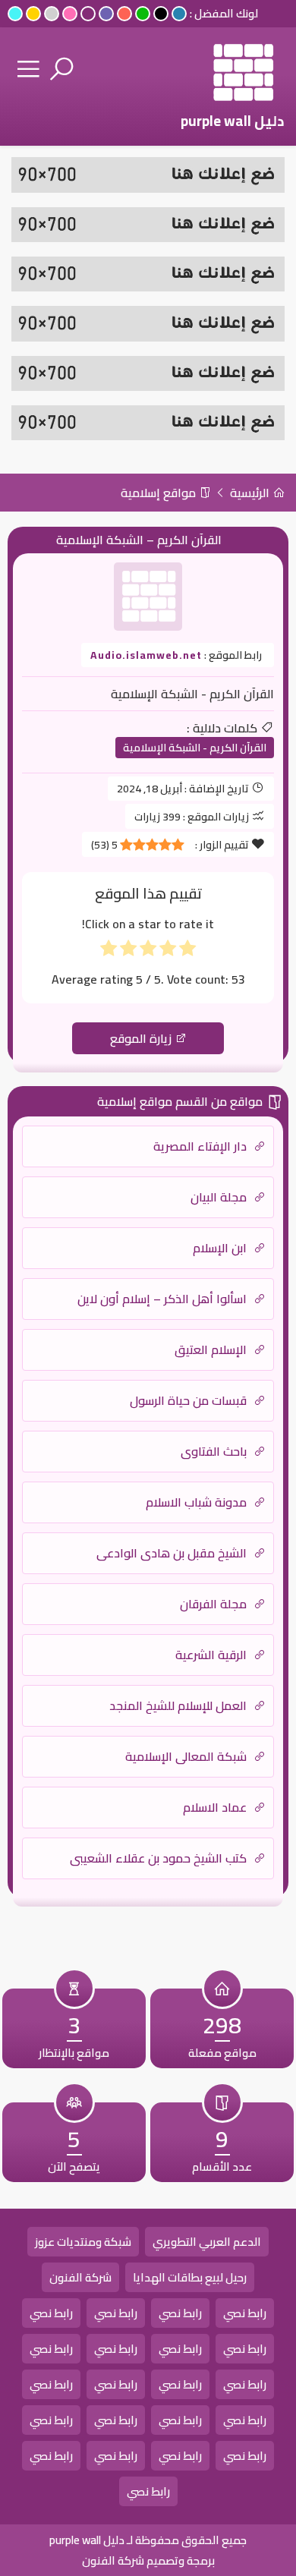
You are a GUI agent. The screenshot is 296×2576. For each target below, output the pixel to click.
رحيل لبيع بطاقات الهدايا (190, 2277)
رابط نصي (245, 2313)
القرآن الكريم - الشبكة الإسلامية (195, 748)
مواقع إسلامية (160, 493)
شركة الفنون (80, 2277)
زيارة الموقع (142, 1038)
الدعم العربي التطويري (207, 2242)
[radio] (187, 951)
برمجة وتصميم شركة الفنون (148, 2560)
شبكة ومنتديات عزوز (83, 2242)
